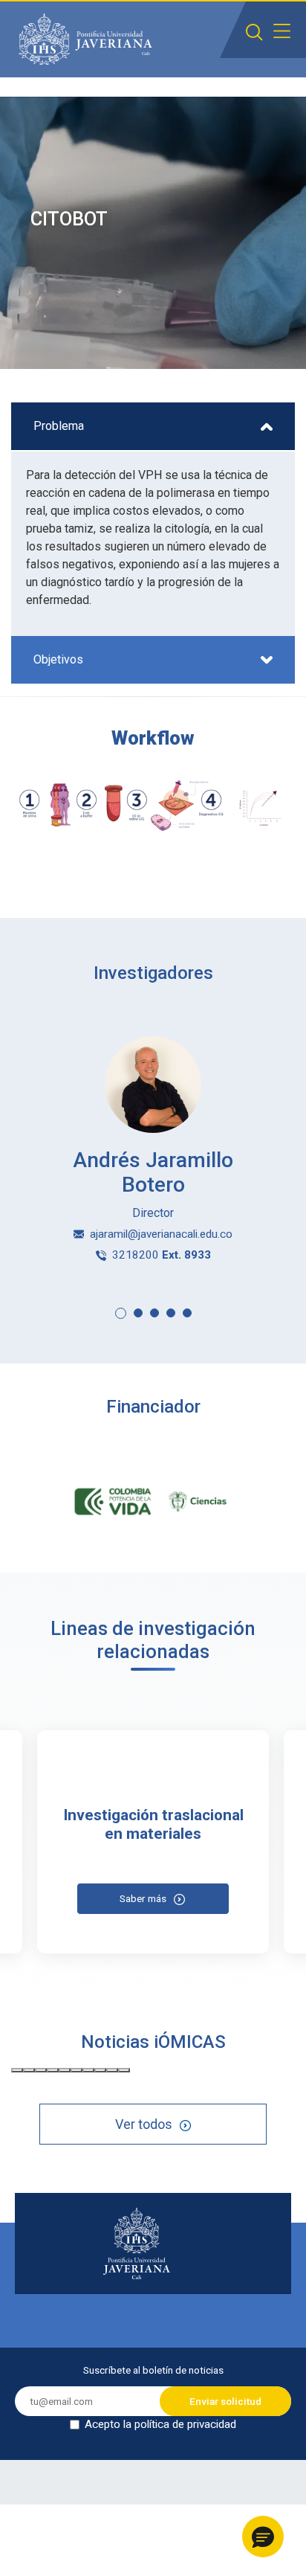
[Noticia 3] (41, 2070)
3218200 (162, 1255)
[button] (121, 1313)
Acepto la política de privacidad (160, 2424)
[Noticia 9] (112, 2070)
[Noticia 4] (53, 2070)
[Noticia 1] (17, 2070)
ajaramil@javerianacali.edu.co (161, 1234)
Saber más (143, 1898)
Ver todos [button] (144, 2124)
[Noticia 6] (76, 2070)
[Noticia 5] (65, 2070)
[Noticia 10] (124, 2070)
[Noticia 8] (100, 2070)
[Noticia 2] (29, 2070)
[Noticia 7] (88, 2070)
